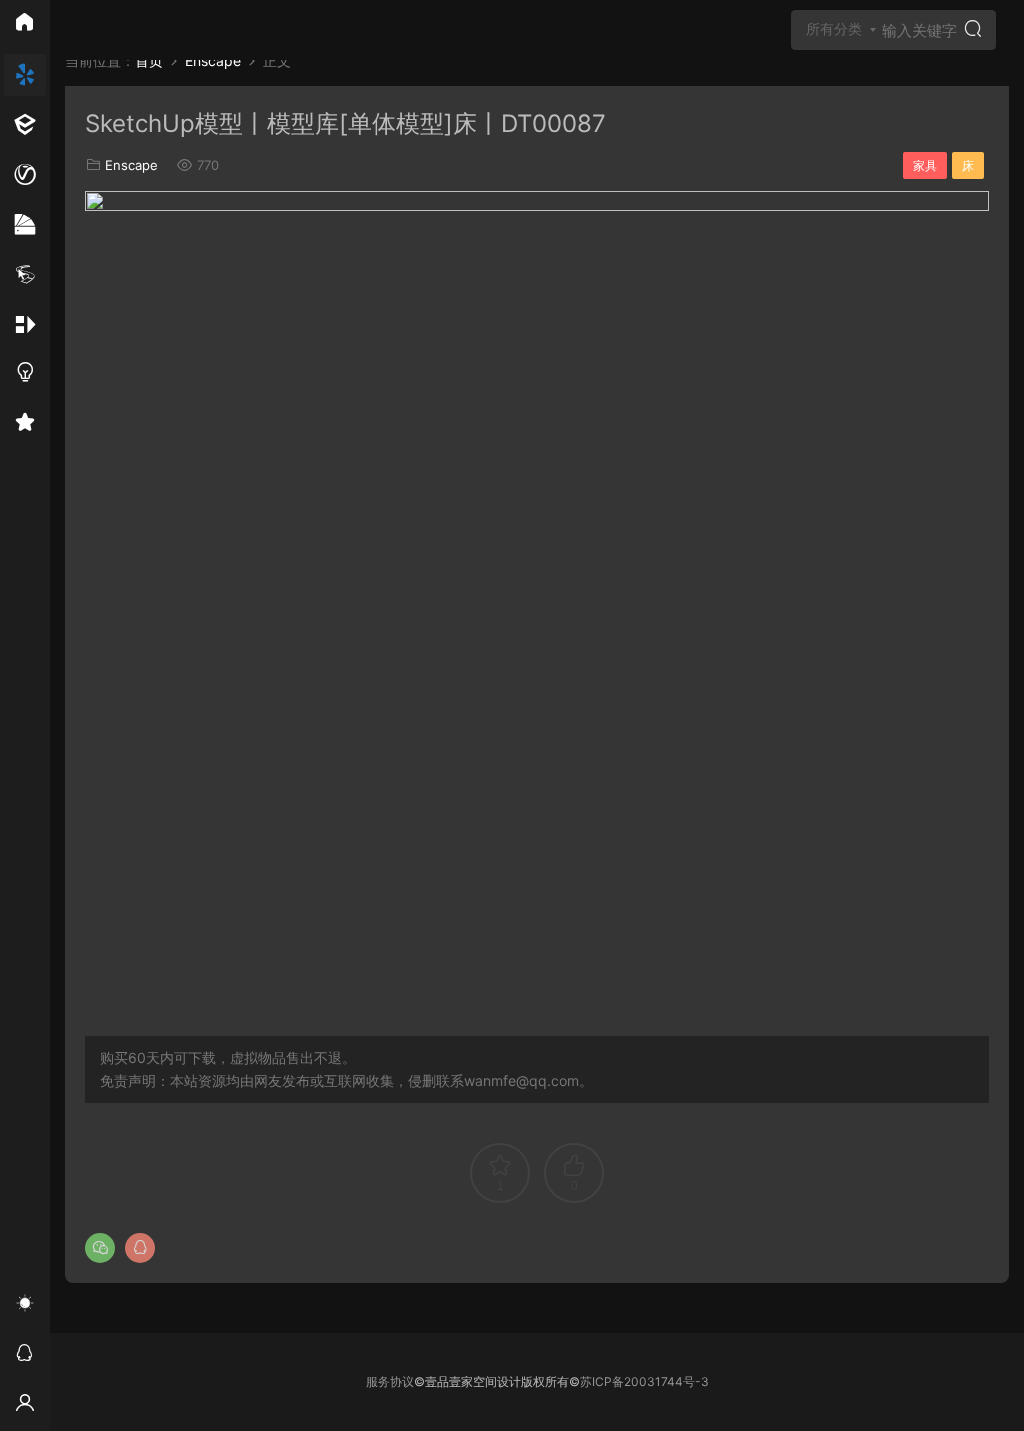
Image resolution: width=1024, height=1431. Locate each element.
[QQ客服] (25, 1356)
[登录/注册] (25, 1406)
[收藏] (25, 425)
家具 (925, 165)
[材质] (25, 225)
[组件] (25, 325)
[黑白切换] (25, 1306)
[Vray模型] (25, 175)
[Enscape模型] (25, 75)
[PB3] (25, 275)
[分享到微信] (100, 1248)
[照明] (25, 375)
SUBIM (95, 30)
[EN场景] (25, 125)
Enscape (131, 165)
